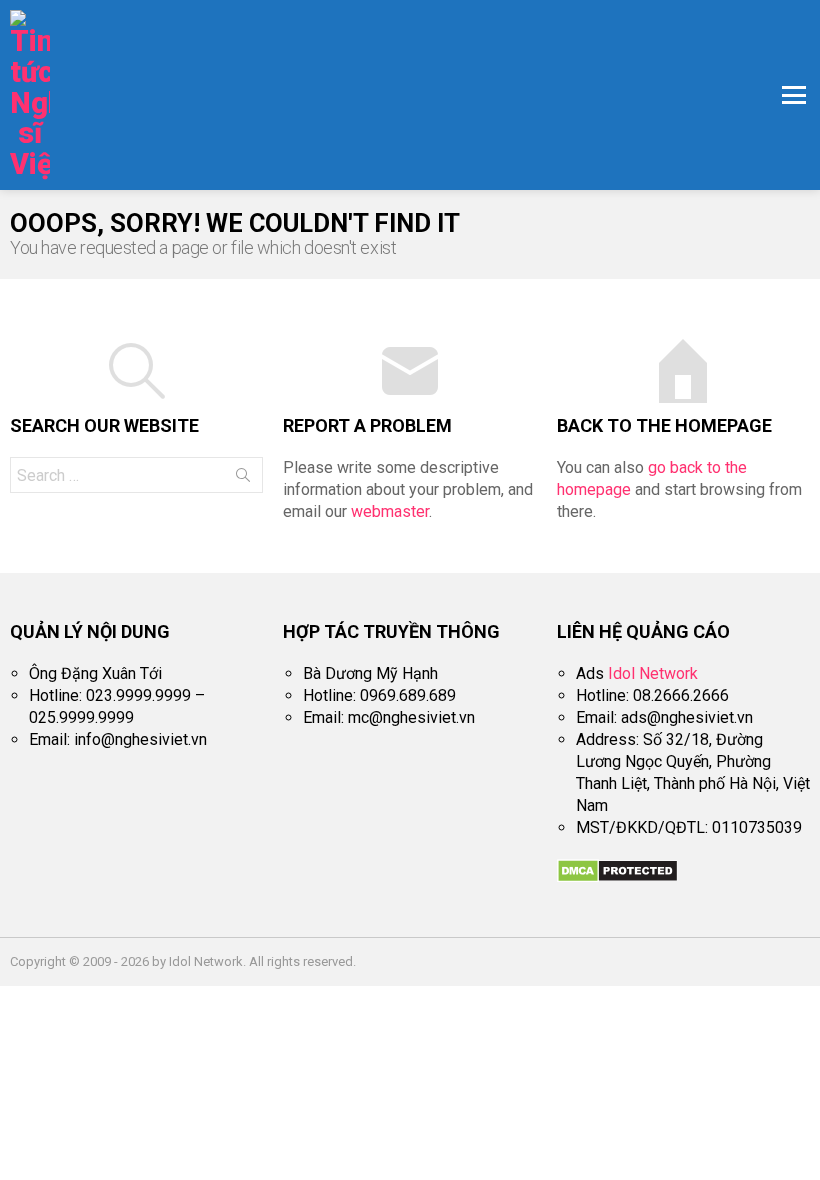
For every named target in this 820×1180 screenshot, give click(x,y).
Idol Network (653, 673)
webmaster (390, 511)
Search (243, 479)
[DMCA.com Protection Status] (617, 877)
